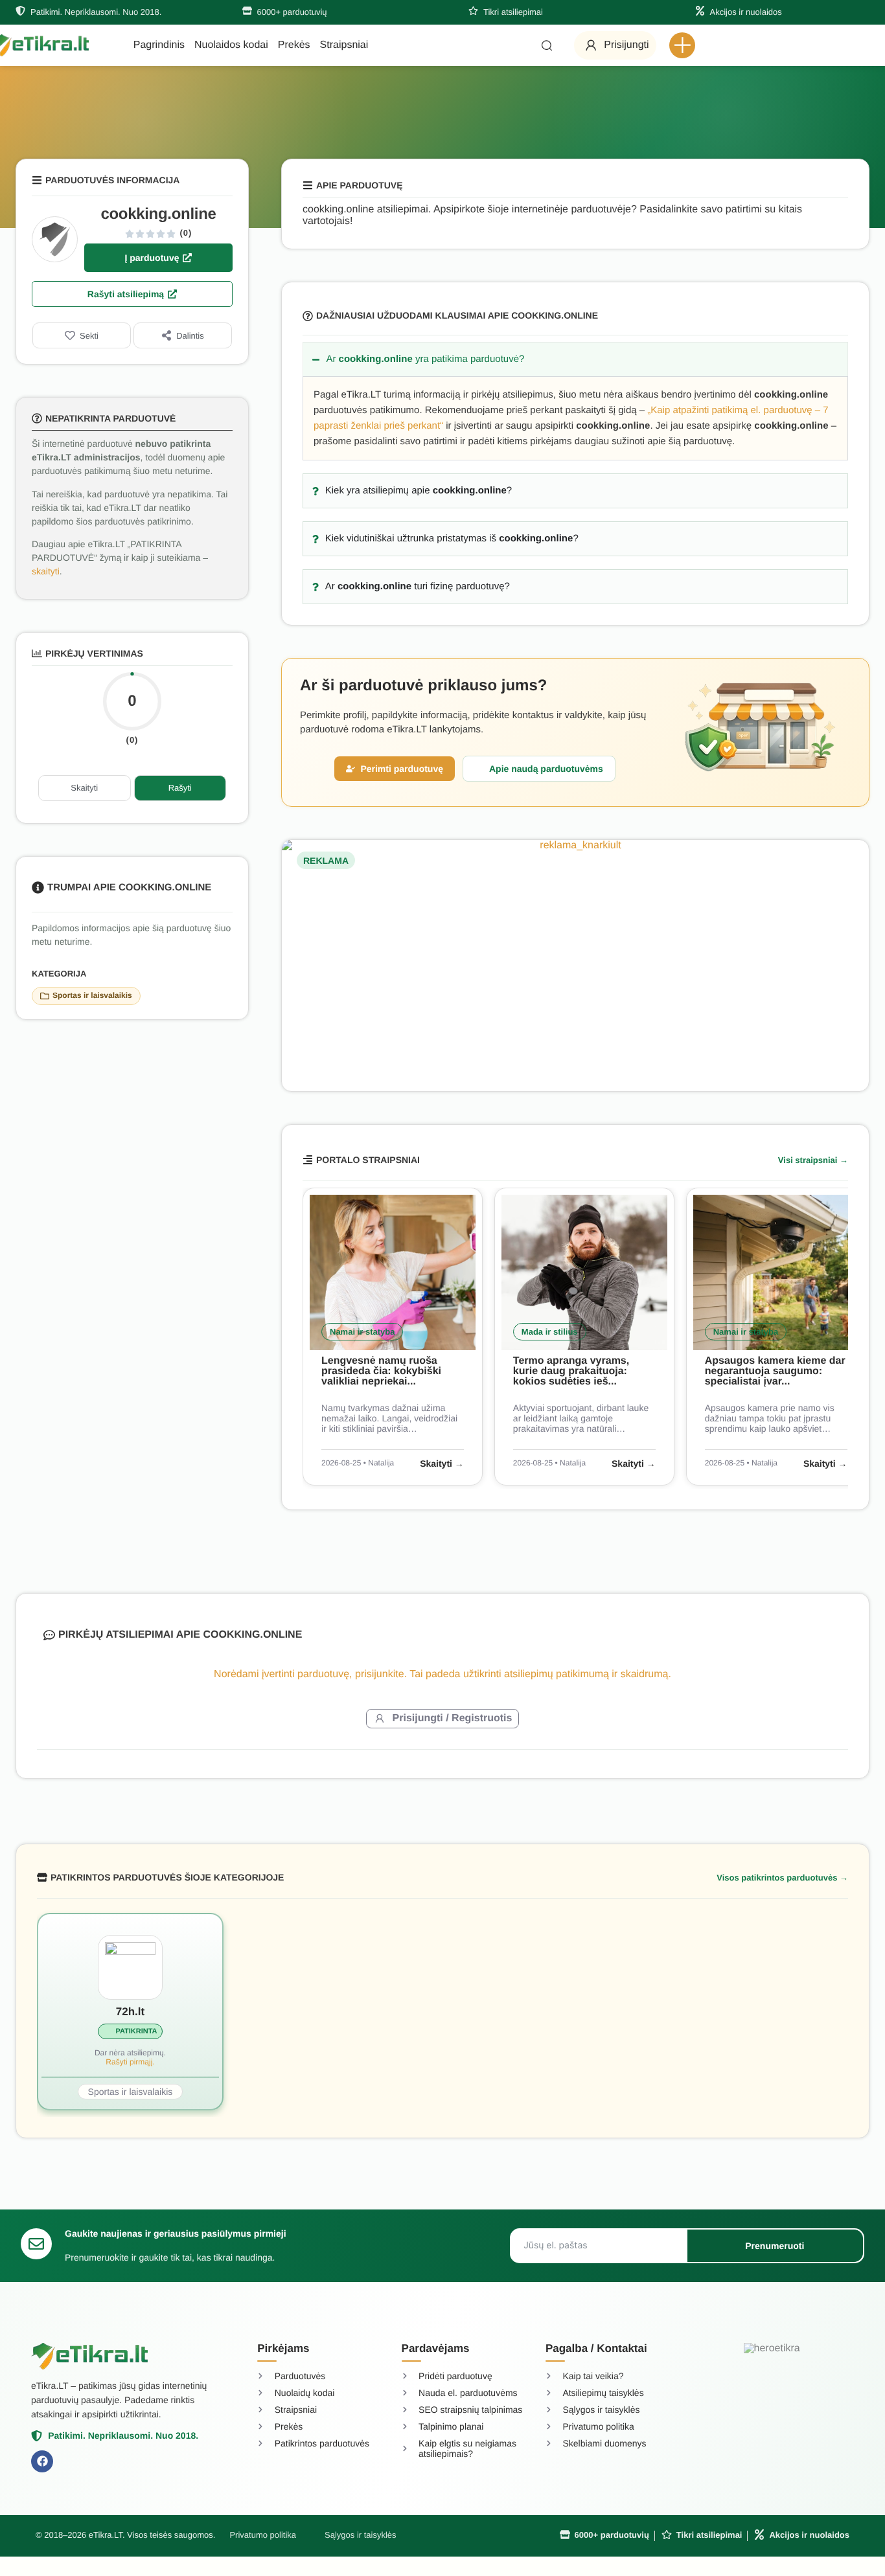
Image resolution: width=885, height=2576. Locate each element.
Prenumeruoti (775, 2246)
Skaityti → (442, 1463)
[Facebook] (42, 2461)
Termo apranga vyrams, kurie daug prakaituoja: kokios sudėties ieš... (571, 1371)
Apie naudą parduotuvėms (546, 769)
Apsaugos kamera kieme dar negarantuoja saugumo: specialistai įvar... (775, 1371)
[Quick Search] (547, 45)
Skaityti (84, 788)
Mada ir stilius (550, 1332)
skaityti (46, 571)
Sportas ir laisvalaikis (92, 995)
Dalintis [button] (190, 336)
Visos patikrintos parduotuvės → (782, 1878)
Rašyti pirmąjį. (130, 2062)
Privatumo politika (263, 2535)
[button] (682, 45)
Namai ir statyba (362, 1332)
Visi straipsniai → (813, 1160)
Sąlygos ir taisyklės (361, 2535)
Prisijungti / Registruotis (453, 1718)
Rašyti (180, 788)
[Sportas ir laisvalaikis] (45, 996)
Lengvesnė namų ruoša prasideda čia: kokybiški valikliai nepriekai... (381, 1371)
